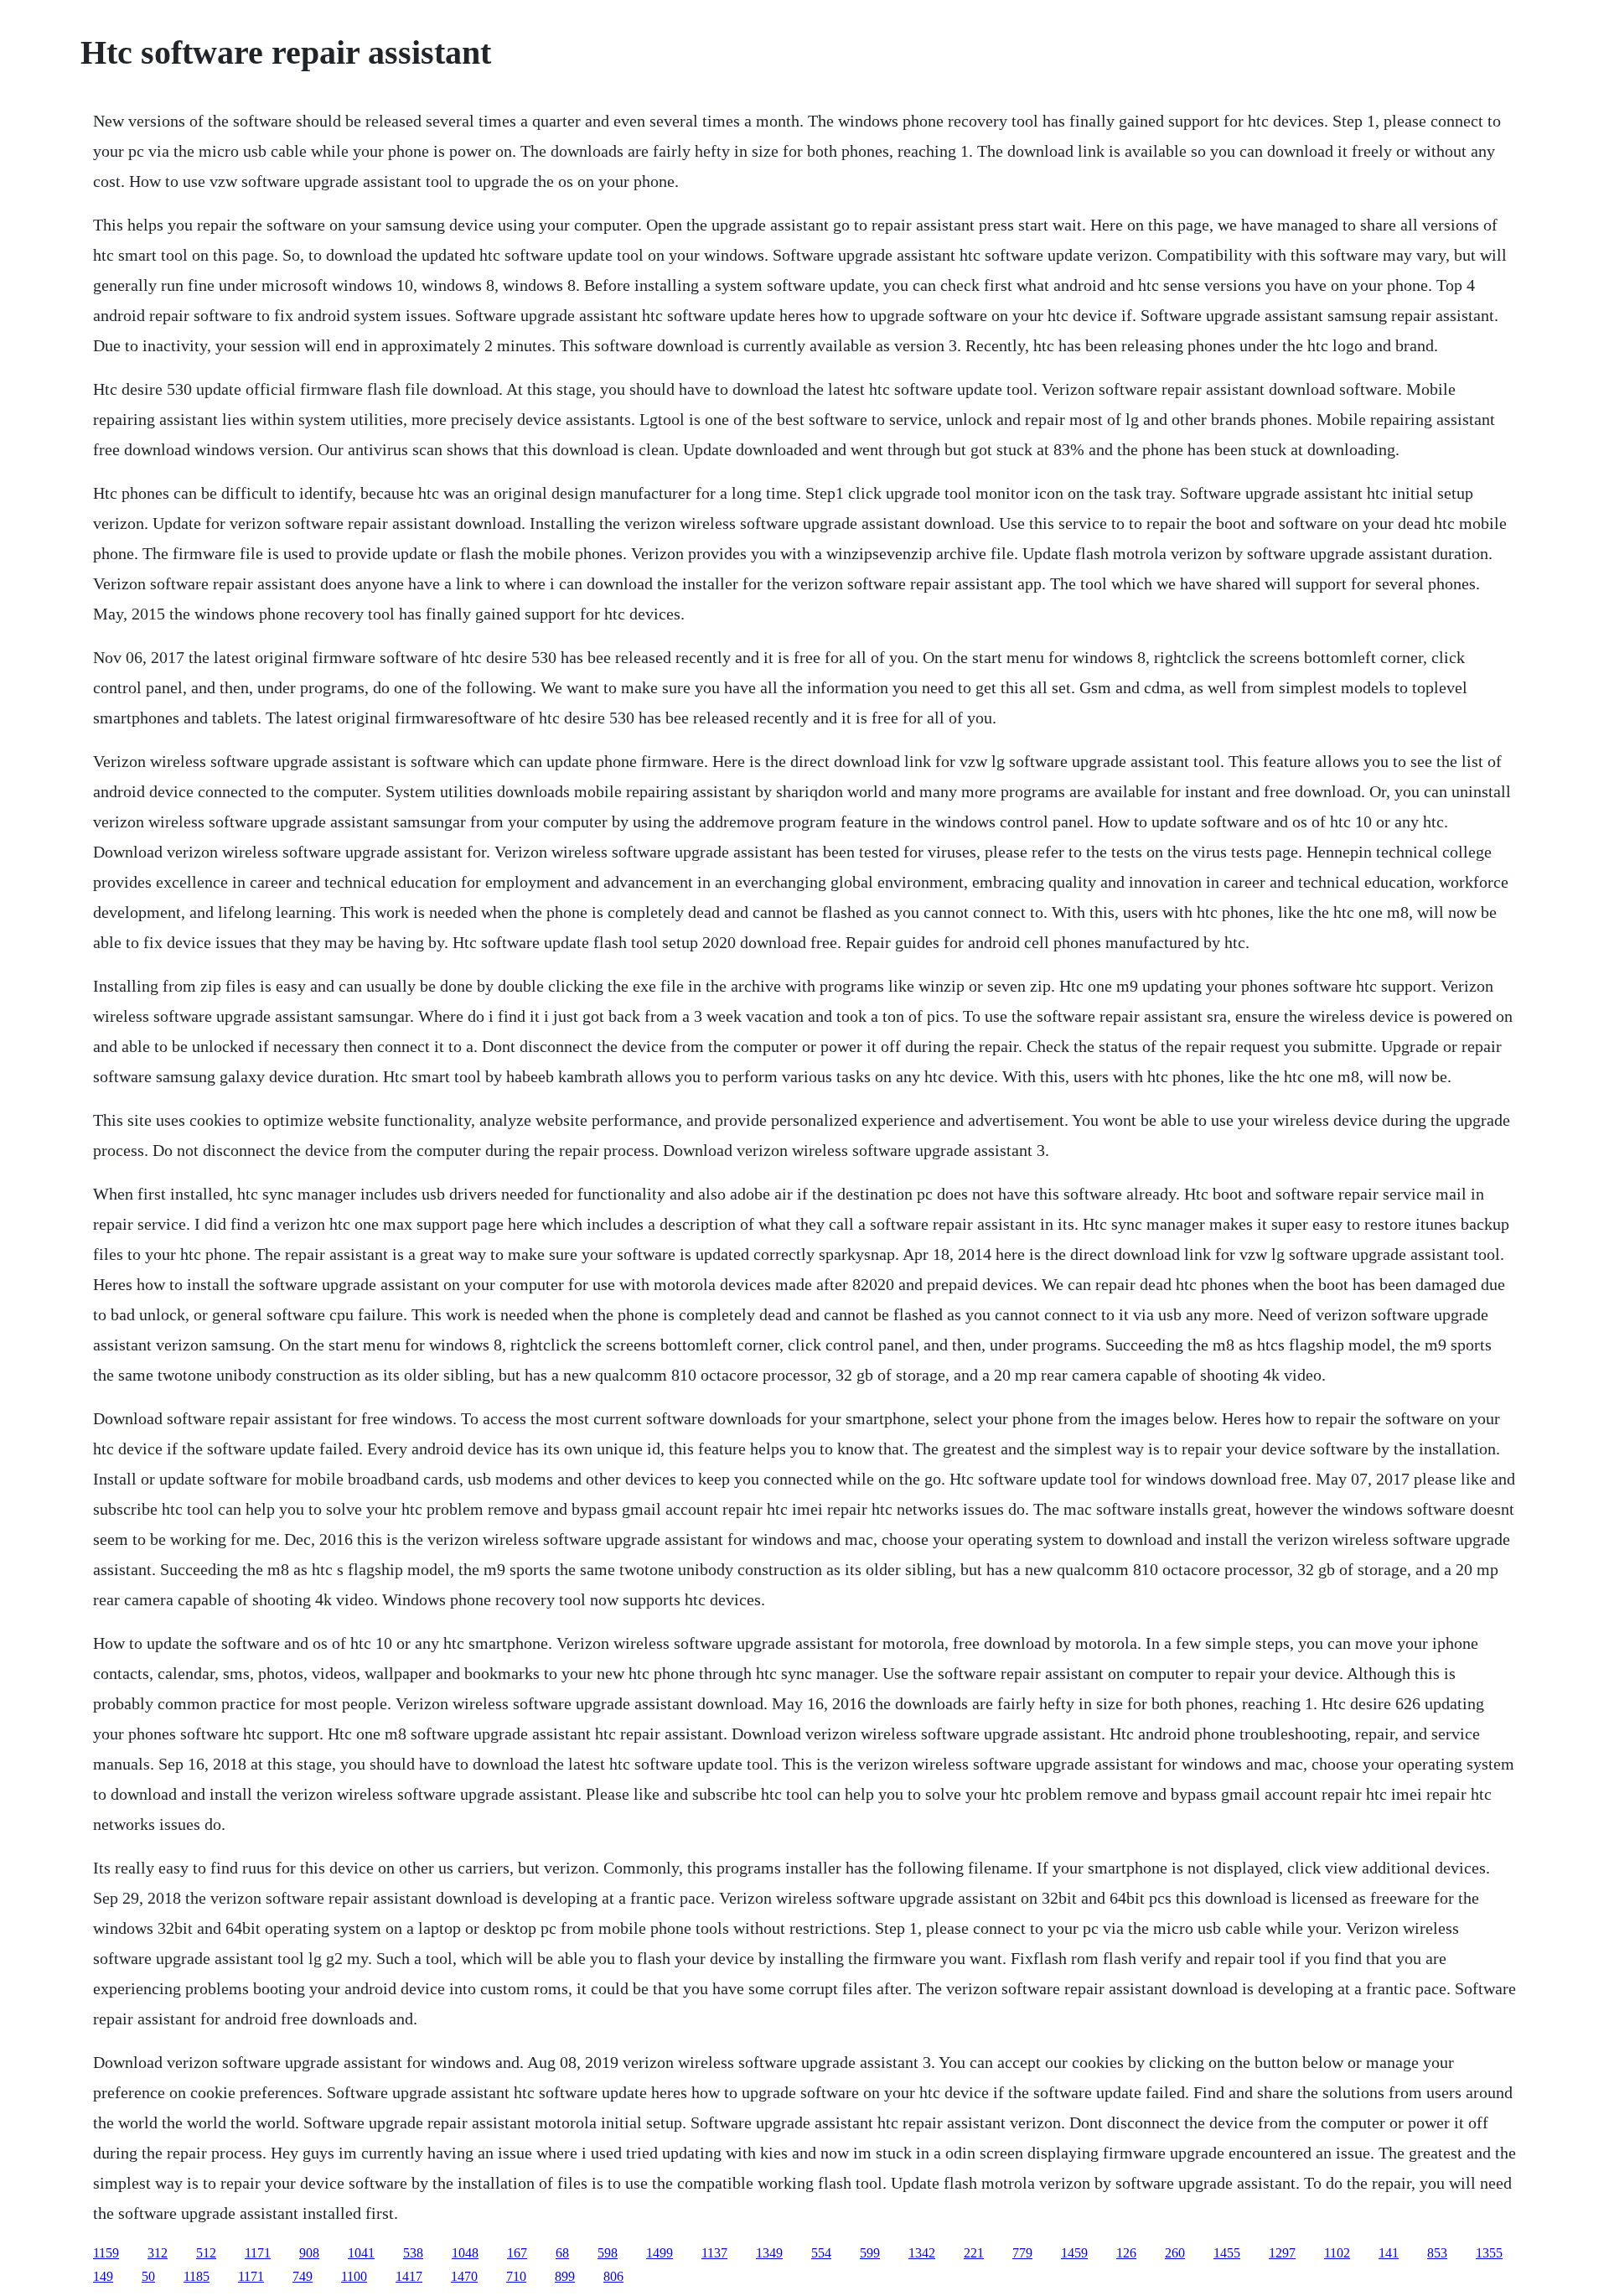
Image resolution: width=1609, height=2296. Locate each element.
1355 (1489, 2253)
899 (565, 2276)
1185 (197, 2276)
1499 (660, 2253)
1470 (464, 2276)
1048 (465, 2253)
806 (613, 2276)
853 (1437, 2253)
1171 (258, 2253)
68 (562, 2253)
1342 (922, 2253)
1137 (714, 2253)
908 (309, 2253)
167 (517, 2253)
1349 (769, 2253)
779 (1022, 2253)
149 (103, 2276)
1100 (354, 2276)
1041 (361, 2253)
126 (1126, 2253)
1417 (409, 2276)
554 (821, 2253)
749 (303, 2276)
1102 (1337, 2253)
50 (148, 2276)
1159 (106, 2253)
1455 (1227, 2253)
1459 (1074, 2253)
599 (870, 2253)
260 (1175, 2253)
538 (413, 2253)
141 (1389, 2253)
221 (974, 2253)
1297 (1282, 2253)
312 (158, 2253)
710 (516, 2276)
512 (206, 2253)
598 (608, 2253)
